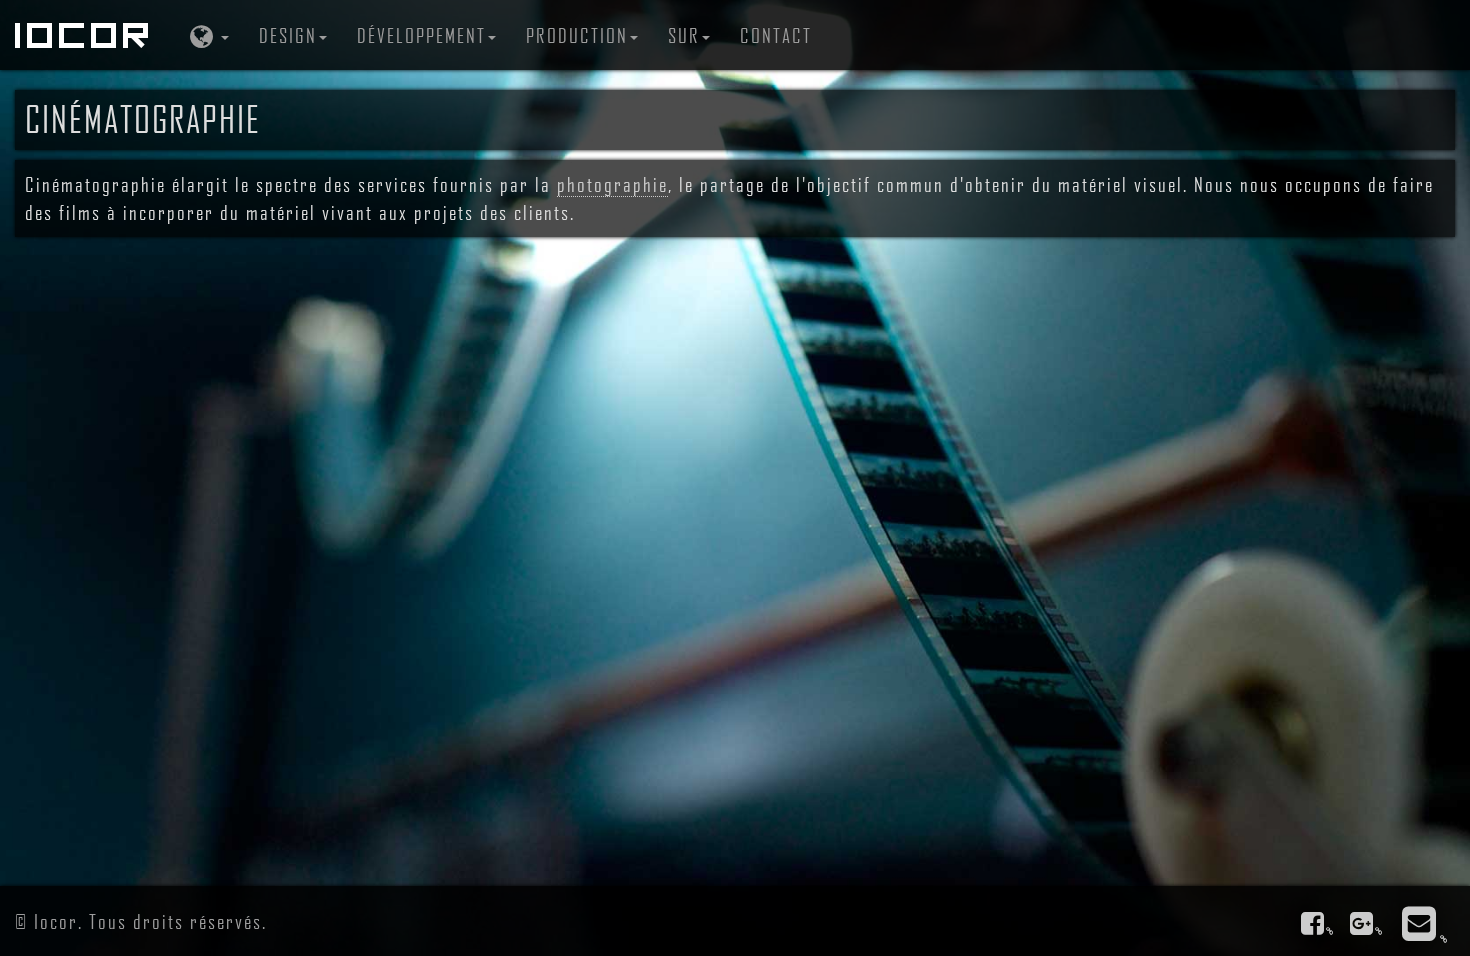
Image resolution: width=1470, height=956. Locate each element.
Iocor (85, 35)
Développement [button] (421, 35)
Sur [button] (684, 35)
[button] (207, 35)
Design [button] (288, 35)
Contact (776, 35)
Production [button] (577, 35)
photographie (612, 184)
